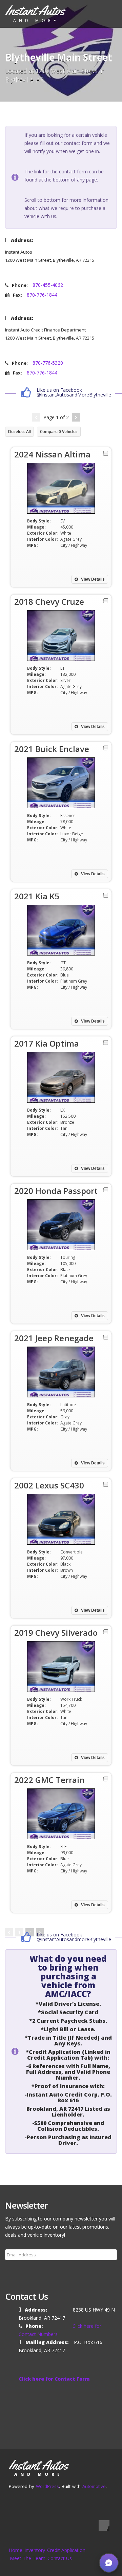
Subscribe (20, 2271)
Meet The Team (28, 2558)
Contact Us (60, 2558)
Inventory (35, 2550)
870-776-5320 (48, 363)
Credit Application (66, 2550)
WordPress (47, 2486)
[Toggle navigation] (107, 13)
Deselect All (19, 432)
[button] (109, 2563)
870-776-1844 (42, 295)
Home (16, 2550)
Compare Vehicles (59, 432)
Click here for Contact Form (54, 2379)
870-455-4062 (48, 285)
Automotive (94, 2486)
